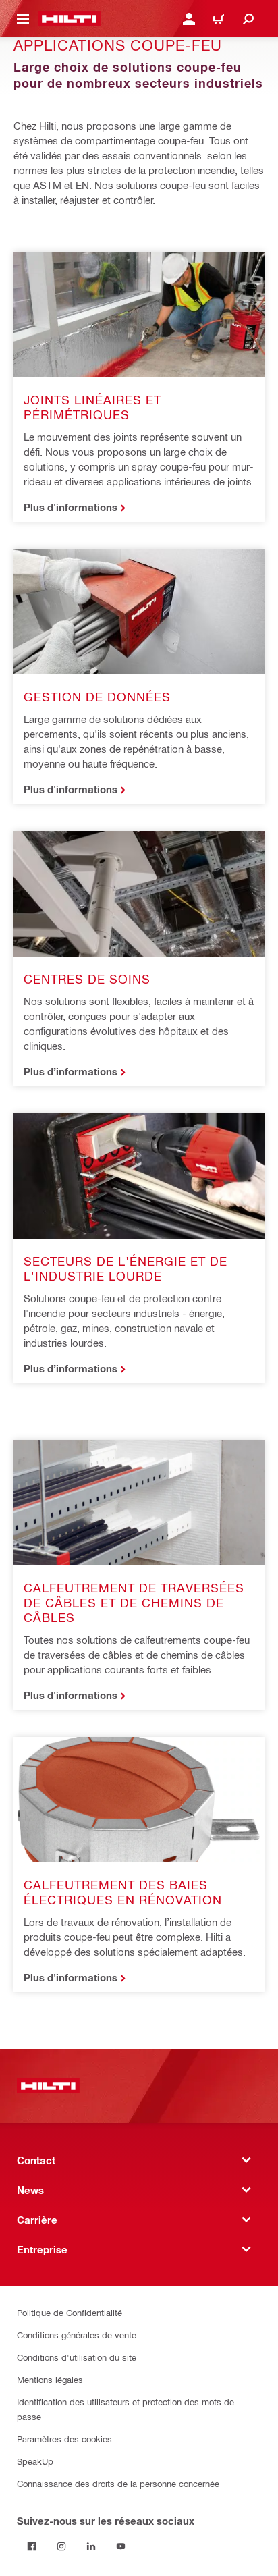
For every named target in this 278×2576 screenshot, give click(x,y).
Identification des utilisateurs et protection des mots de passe (126, 2409)
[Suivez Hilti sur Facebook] (32, 2546)
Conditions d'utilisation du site (77, 2357)
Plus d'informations (71, 507)
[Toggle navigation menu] (23, 19)
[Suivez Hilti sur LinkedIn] (91, 2546)
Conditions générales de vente (77, 2335)
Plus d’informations (71, 1071)
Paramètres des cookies (64, 2439)
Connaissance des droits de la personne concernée (118, 2483)
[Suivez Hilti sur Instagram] (61, 2546)
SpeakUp (35, 2461)
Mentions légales (50, 2379)
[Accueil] (69, 19)
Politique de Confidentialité (69, 2312)
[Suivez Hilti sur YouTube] (121, 2546)
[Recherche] (248, 19)
